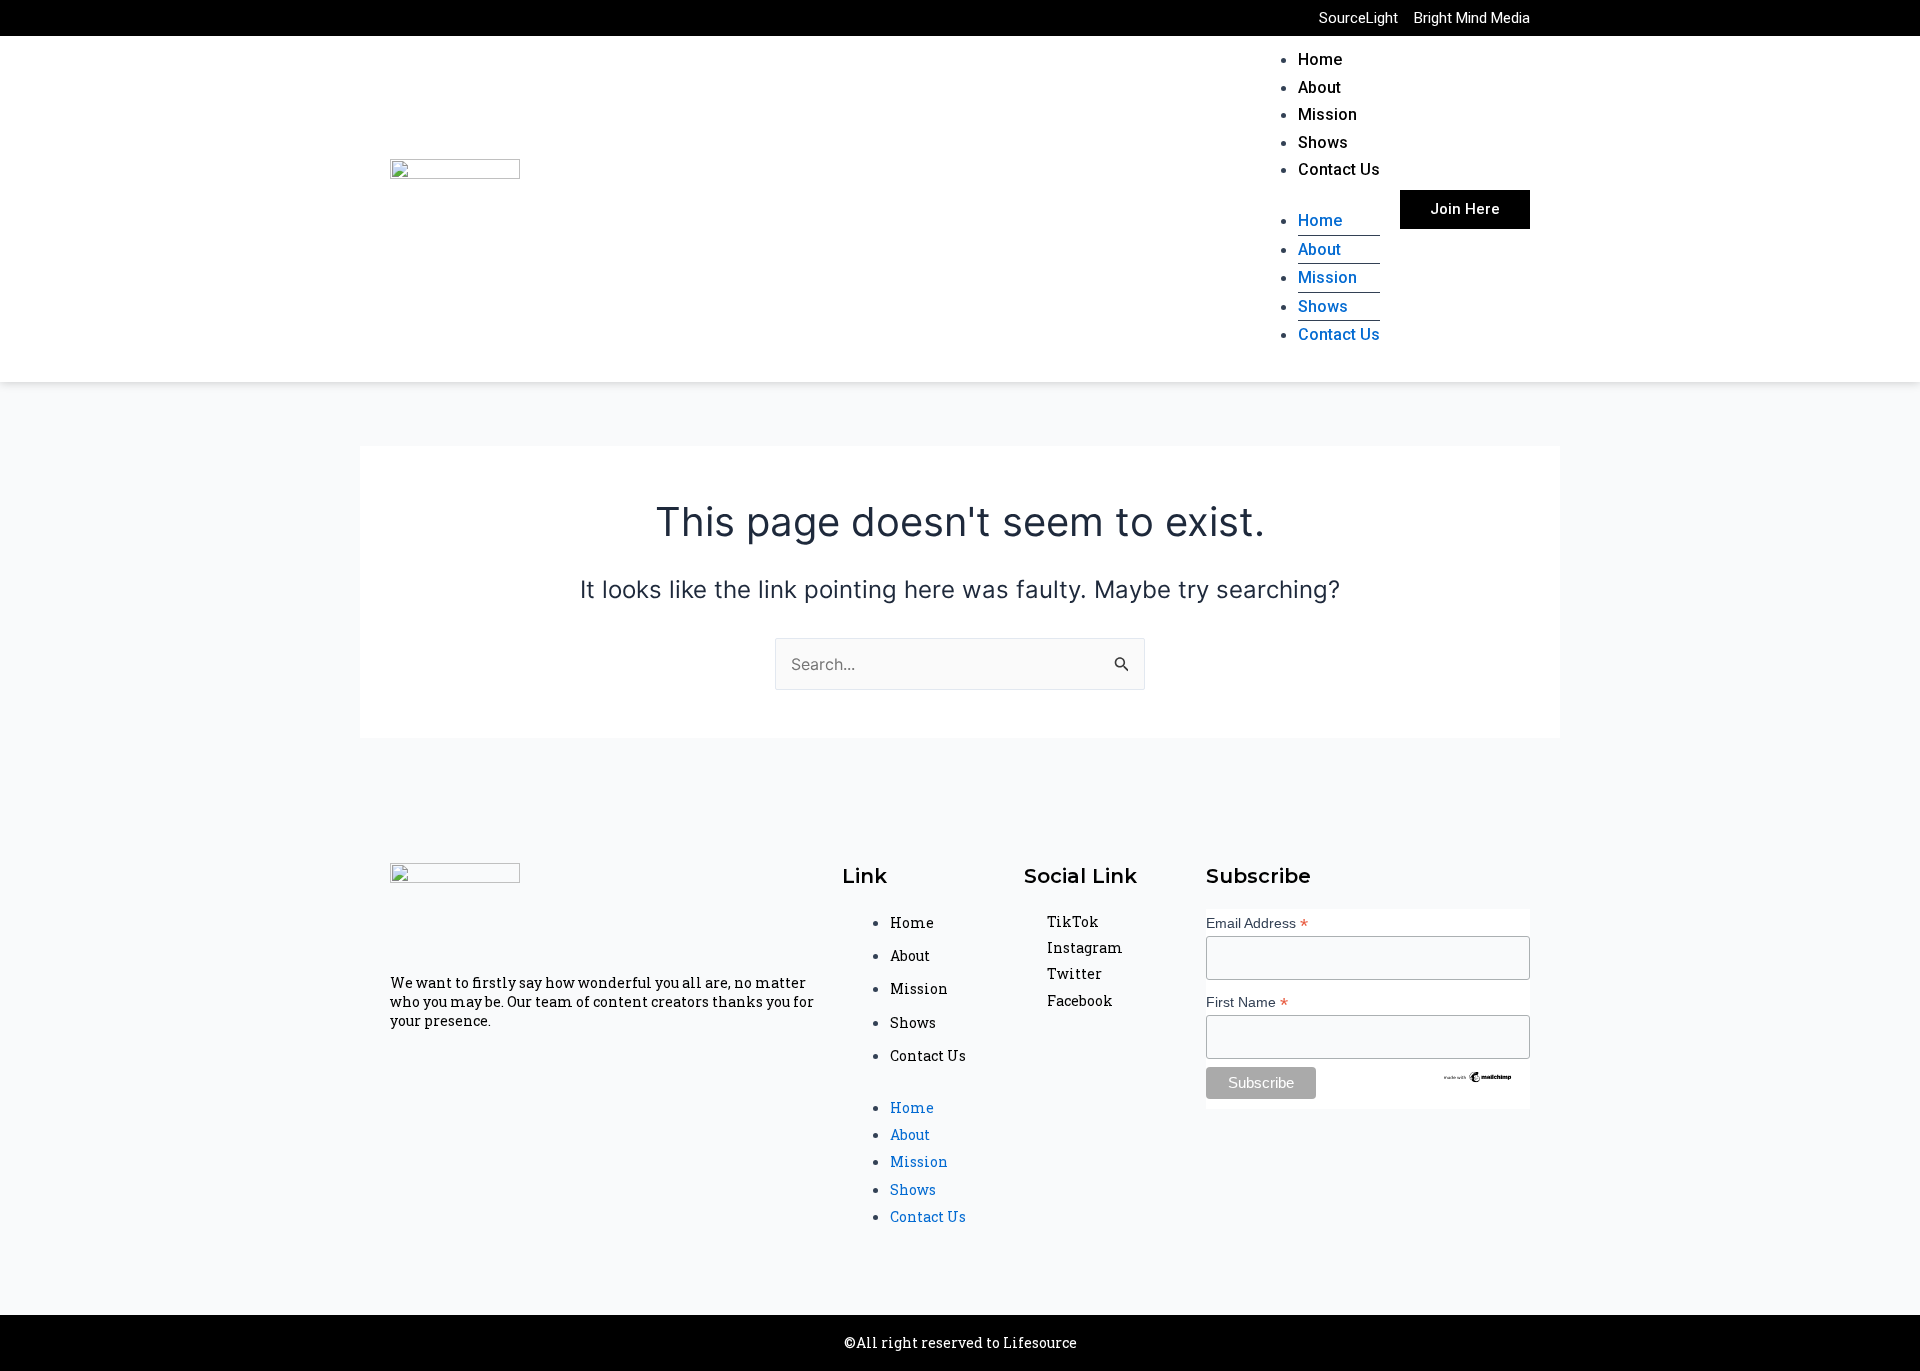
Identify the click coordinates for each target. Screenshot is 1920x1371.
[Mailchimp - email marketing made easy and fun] (1478, 1076)
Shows (1323, 142)
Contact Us (1339, 169)
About (1319, 87)
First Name (1247, 1002)
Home (1320, 59)
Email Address (1257, 923)
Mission (1327, 114)
